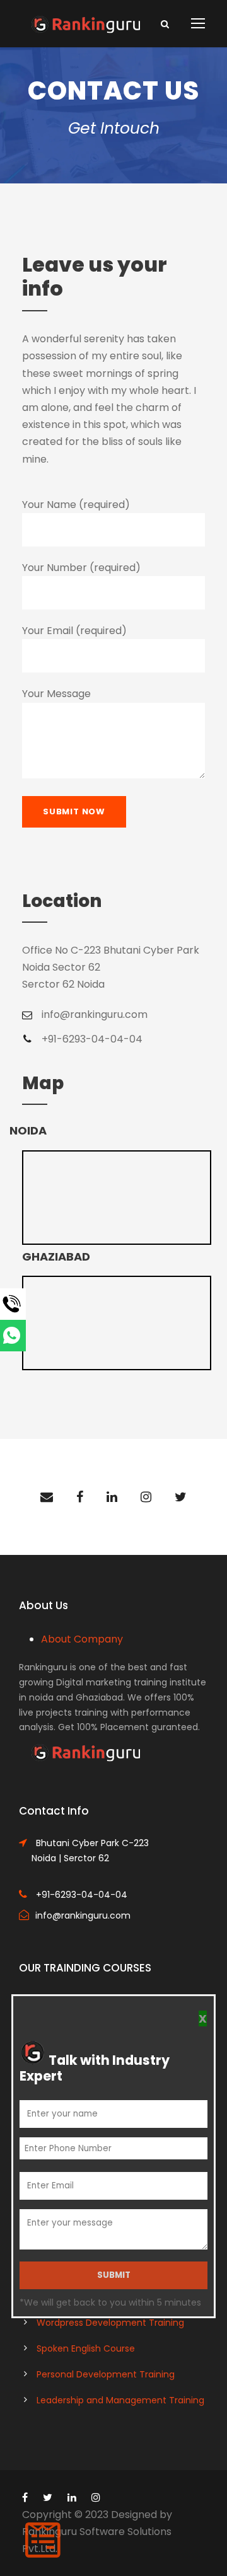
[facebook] (80, 1497)
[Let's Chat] (44, 1336)
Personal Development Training (106, 2374)
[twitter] (181, 1497)
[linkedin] (112, 1497)
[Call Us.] (44, 1304)
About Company (82, 1639)
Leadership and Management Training (120, 2400)
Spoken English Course (86, 2348)
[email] (47, 1497)
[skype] (146, 1497)
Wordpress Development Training (110, 2323)
